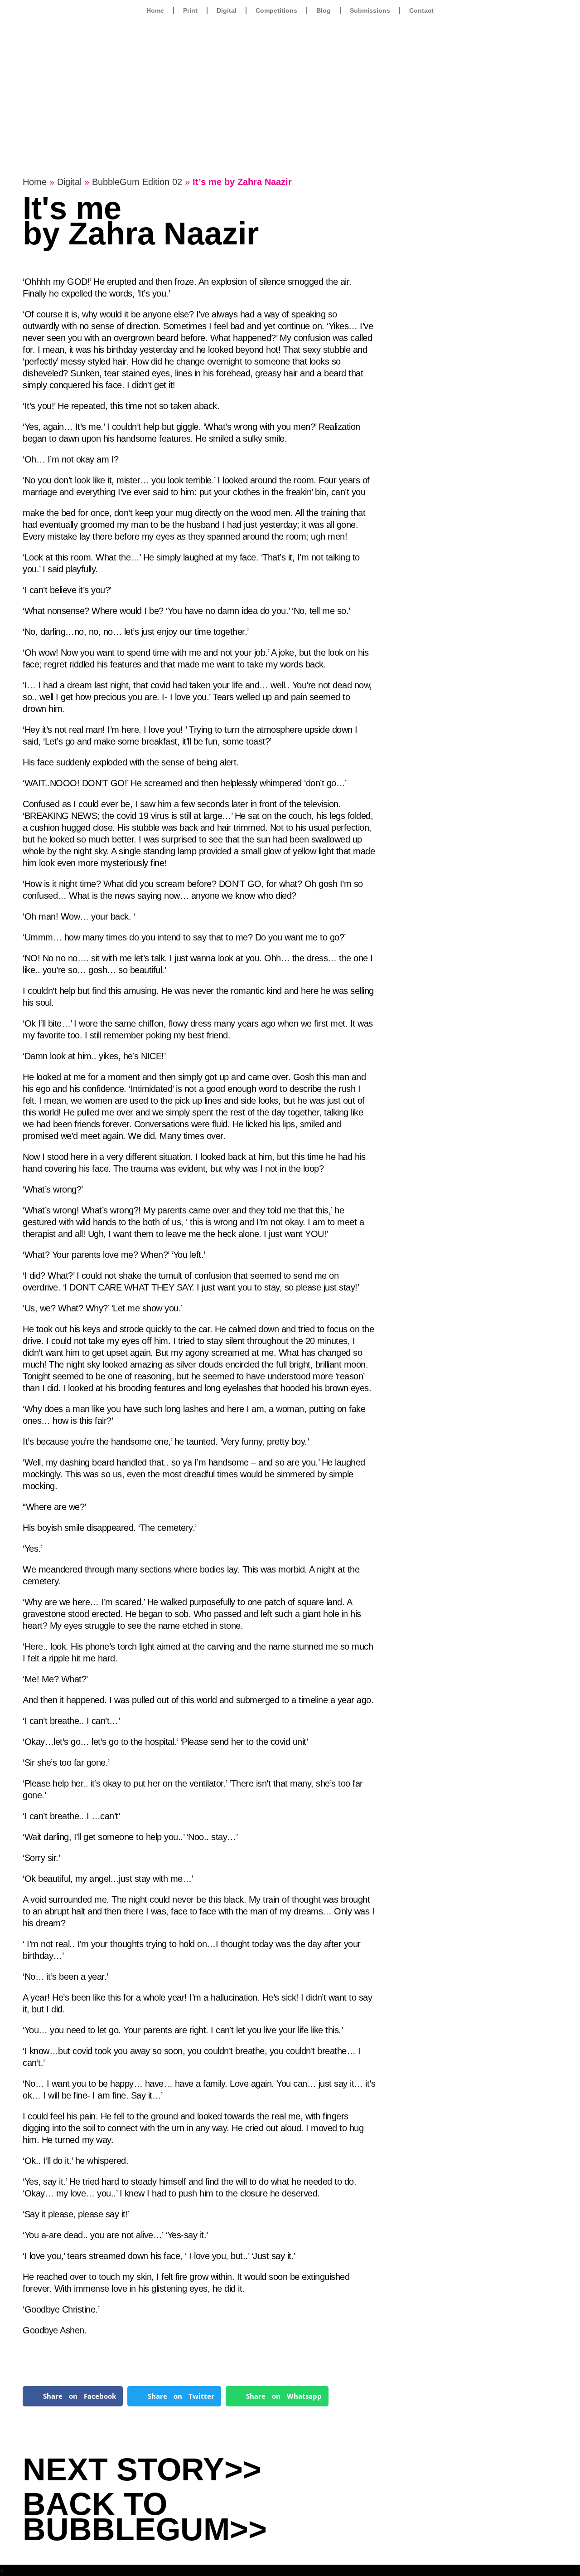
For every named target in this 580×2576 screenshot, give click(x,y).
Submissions (370, 10)
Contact (421, 10)
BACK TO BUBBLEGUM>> (145, 2517)
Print (190, 10)
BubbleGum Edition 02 (137, 182)
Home (155, 10)
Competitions (276, 10)
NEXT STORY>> (142, 2469)
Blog (324, 10)
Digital (227, 10)
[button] (73, 2396)
